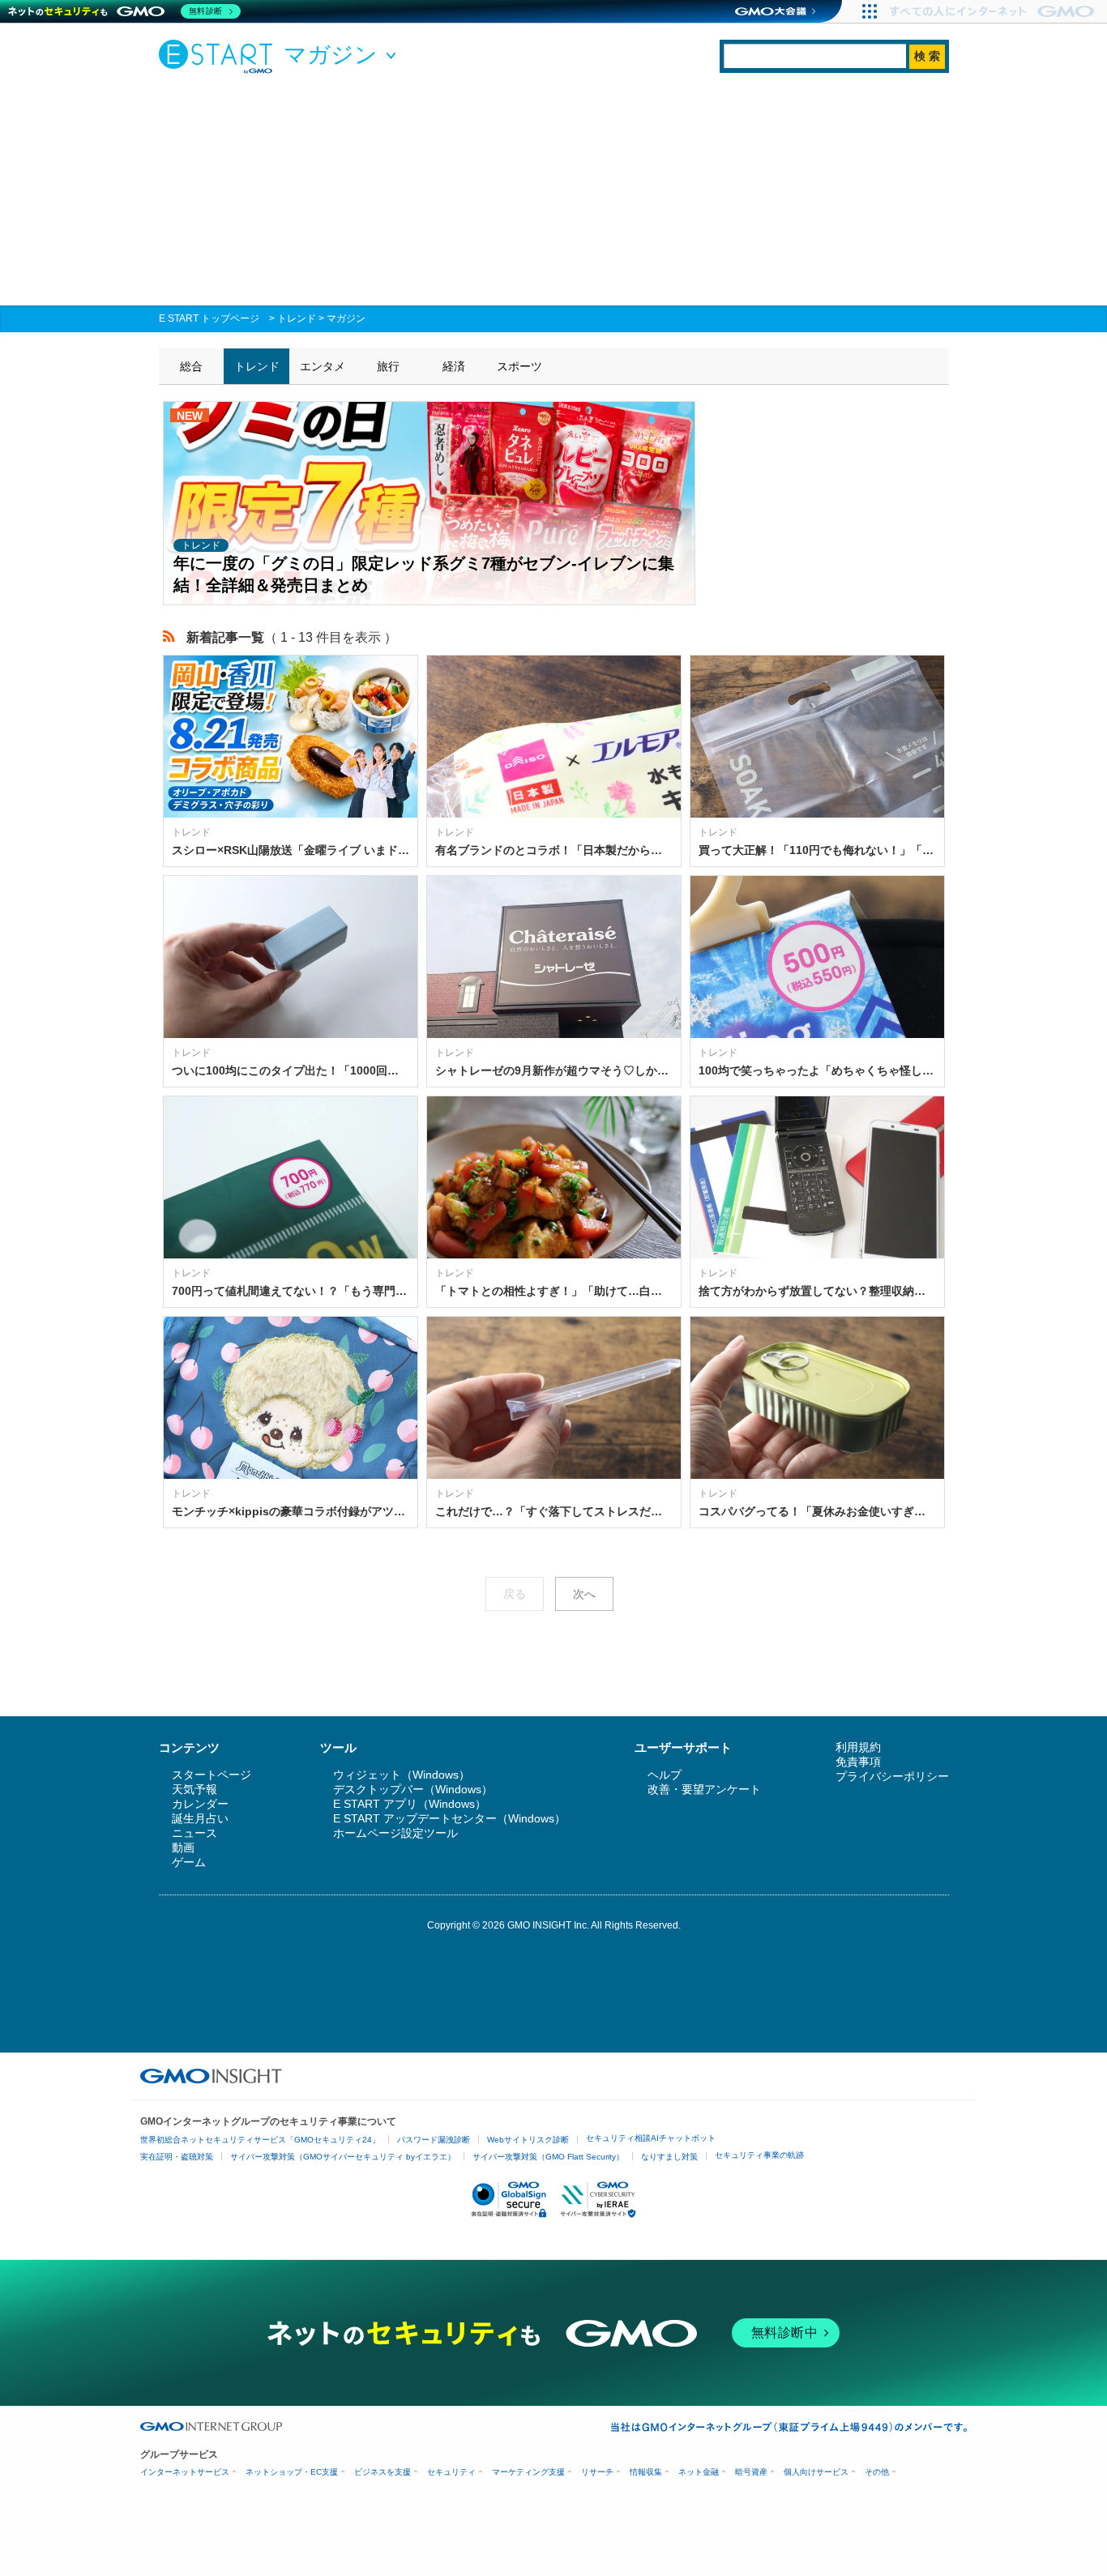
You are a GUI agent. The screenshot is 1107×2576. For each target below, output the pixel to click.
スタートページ (212, 1775)
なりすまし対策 (669, 2157)
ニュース (194, 1833)
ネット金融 (699, 2472)
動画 (183, 1848)
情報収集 (646, 2472)
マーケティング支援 (528, 2472)
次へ (584, 1594)
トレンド (297, 318)
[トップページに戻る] (220, 56)
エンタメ (323, 366)
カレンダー (200, 1804)
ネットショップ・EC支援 (292, 2472)
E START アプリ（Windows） (410, 1804)
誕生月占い (200, 1818)
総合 (191, 366)
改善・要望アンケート (704, 1789)
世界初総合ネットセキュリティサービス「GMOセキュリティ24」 (260, 2140)
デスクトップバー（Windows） (413, 1789)
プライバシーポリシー (892, 1776)
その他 (877, 2472)
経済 (454, 366)
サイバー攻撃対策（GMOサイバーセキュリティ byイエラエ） (343, 2157)
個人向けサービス (816, 2472)
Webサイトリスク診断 (528, 2140)
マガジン (346, 318)
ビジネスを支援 (383, 2472)
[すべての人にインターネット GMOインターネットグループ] (994, 11)
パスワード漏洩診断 (434, 2140)
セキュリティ (451, 2472)
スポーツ (519, 366)
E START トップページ (209, 318)
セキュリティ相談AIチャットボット (651, 2138)
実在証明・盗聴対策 (177, 2157)
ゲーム (189, 1862)
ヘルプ (665, 1775)
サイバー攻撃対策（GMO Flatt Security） (548, 2157)
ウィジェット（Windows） (402, 1775)
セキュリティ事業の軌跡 (759, 2155)
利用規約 (858, 1747)
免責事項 (858, 1762)
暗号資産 (751, 2472)
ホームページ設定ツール (395, 1833)
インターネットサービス (185, 2472)
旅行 (388, 366)
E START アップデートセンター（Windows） (449, 1818)
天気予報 (194, 1789)
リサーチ (597, 2472)
